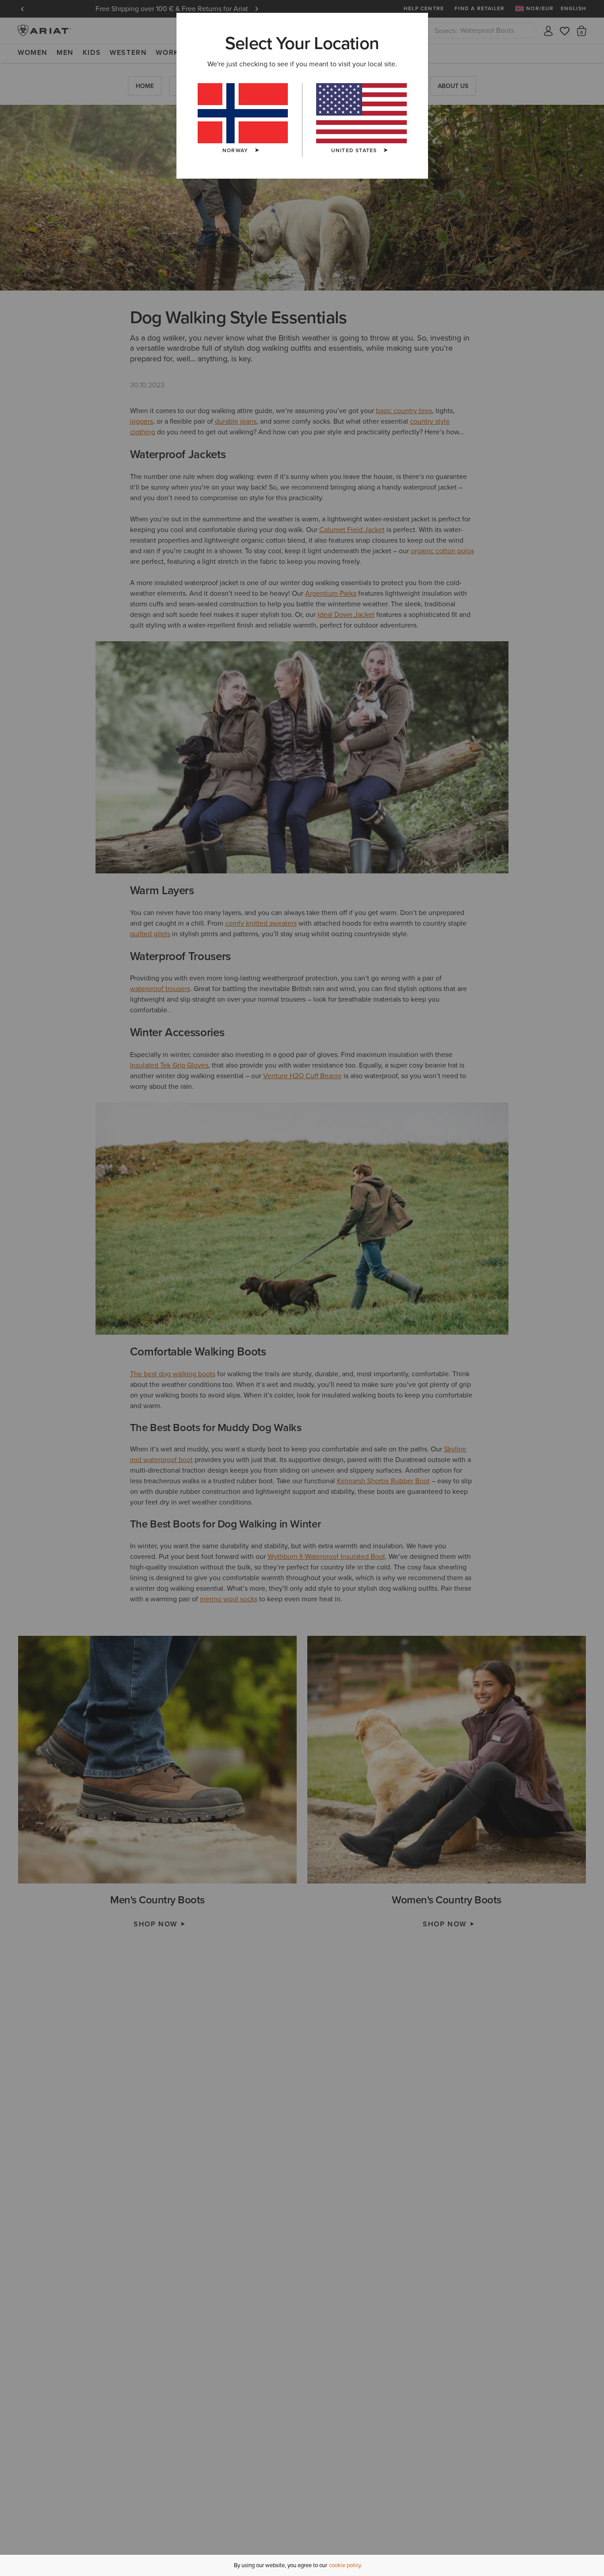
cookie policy (345, 2565)
